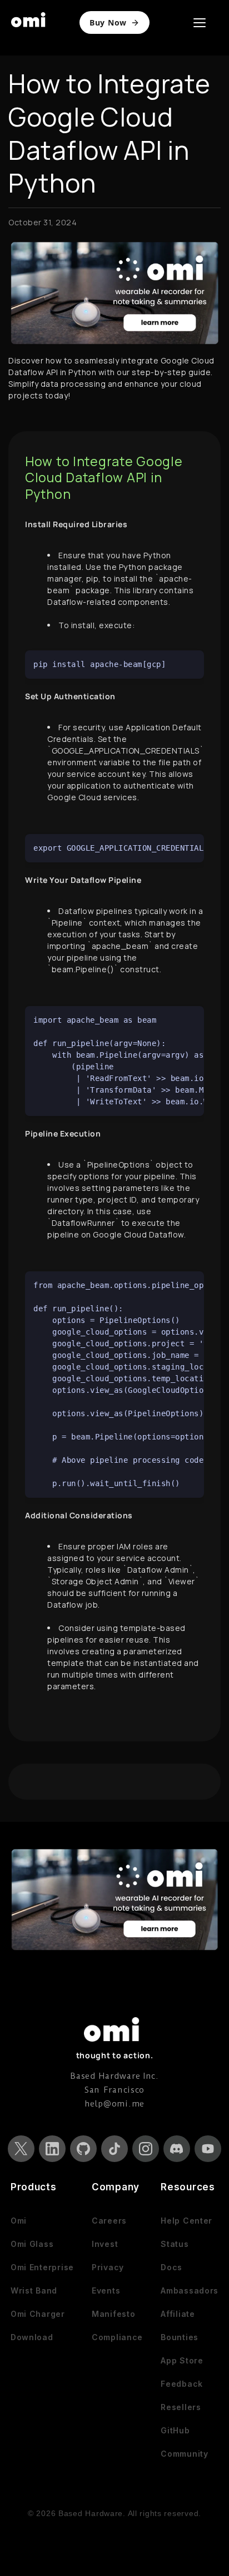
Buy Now (108, 22)
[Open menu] (200, 23)
